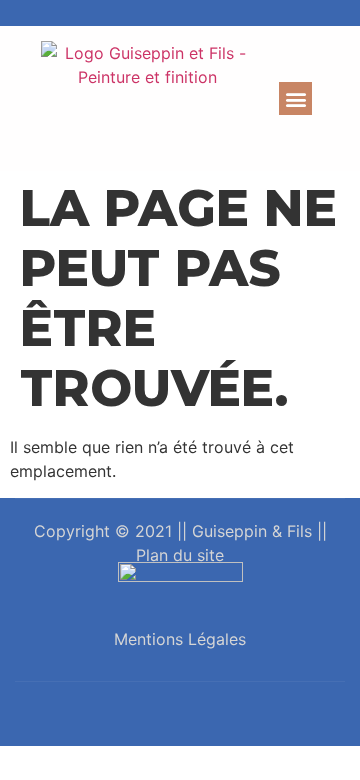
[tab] (180, 714)
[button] (295, 98)
